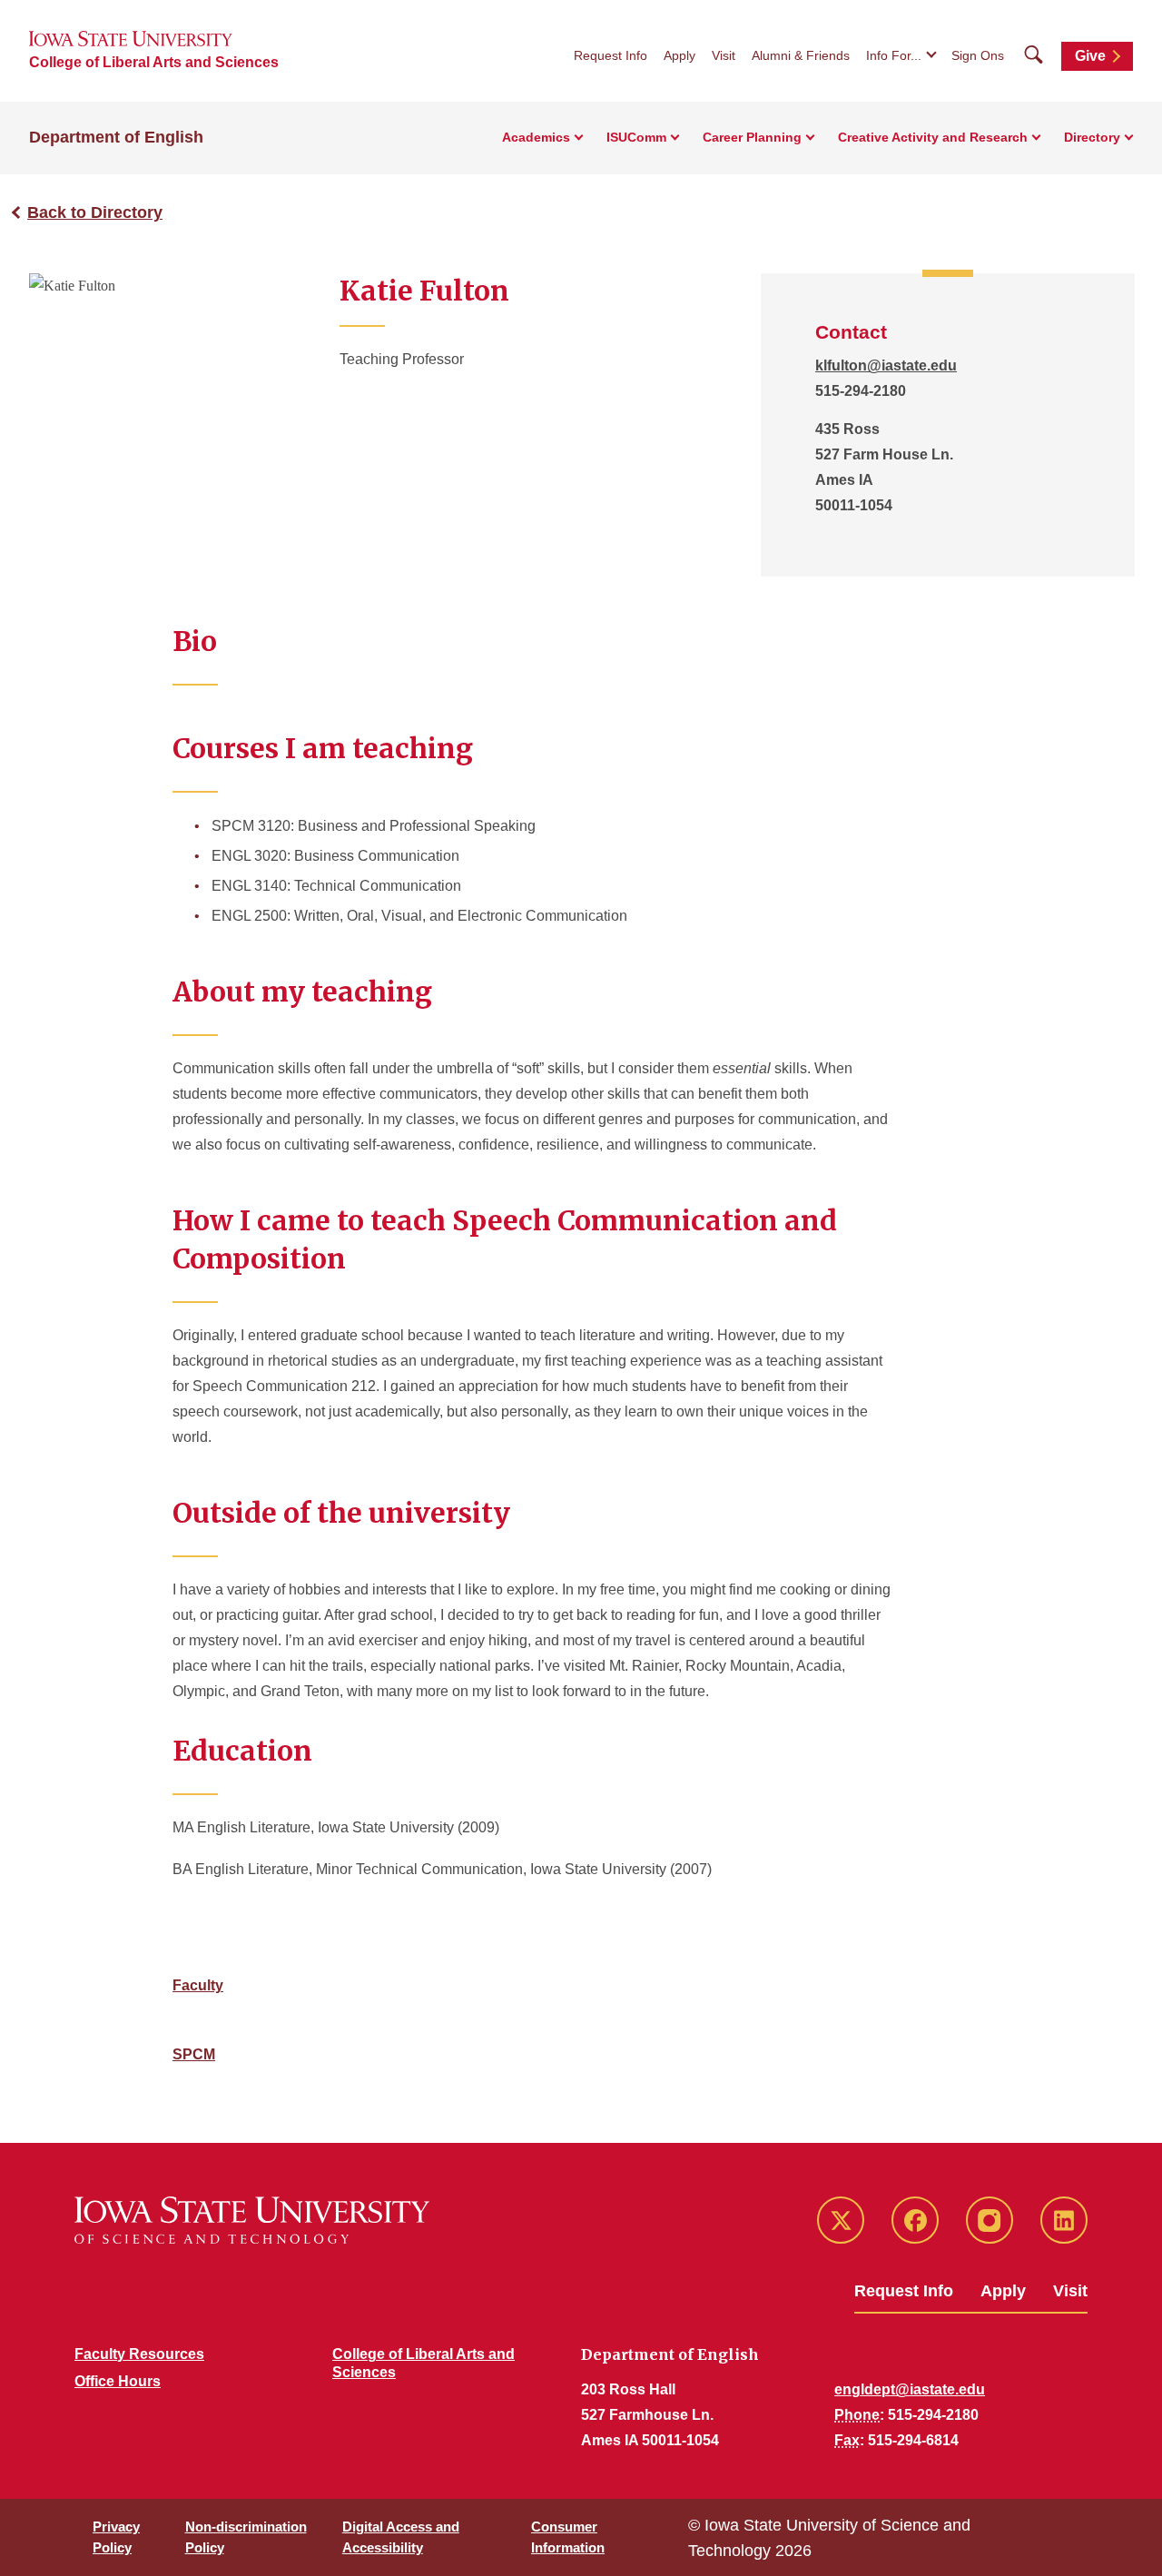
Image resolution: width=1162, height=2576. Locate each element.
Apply (679, 55)
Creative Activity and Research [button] (933, 137)
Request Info (611, 55)
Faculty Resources (139, 2354)
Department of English (116, 137)
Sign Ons (978, 55)
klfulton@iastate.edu (886, 365)
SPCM (194, 2054)
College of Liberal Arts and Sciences (154, 62)
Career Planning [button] (752, 137)
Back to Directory (95, 212)
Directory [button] (1092, 137)
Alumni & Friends (801, 55)
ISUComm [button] (636, 137)
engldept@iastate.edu (910, 2389)
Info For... (894, 55)
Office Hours (118, 2381)
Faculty (198, 1985)
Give (1090, 56)
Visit (724, 55)
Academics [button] (536, 137)
